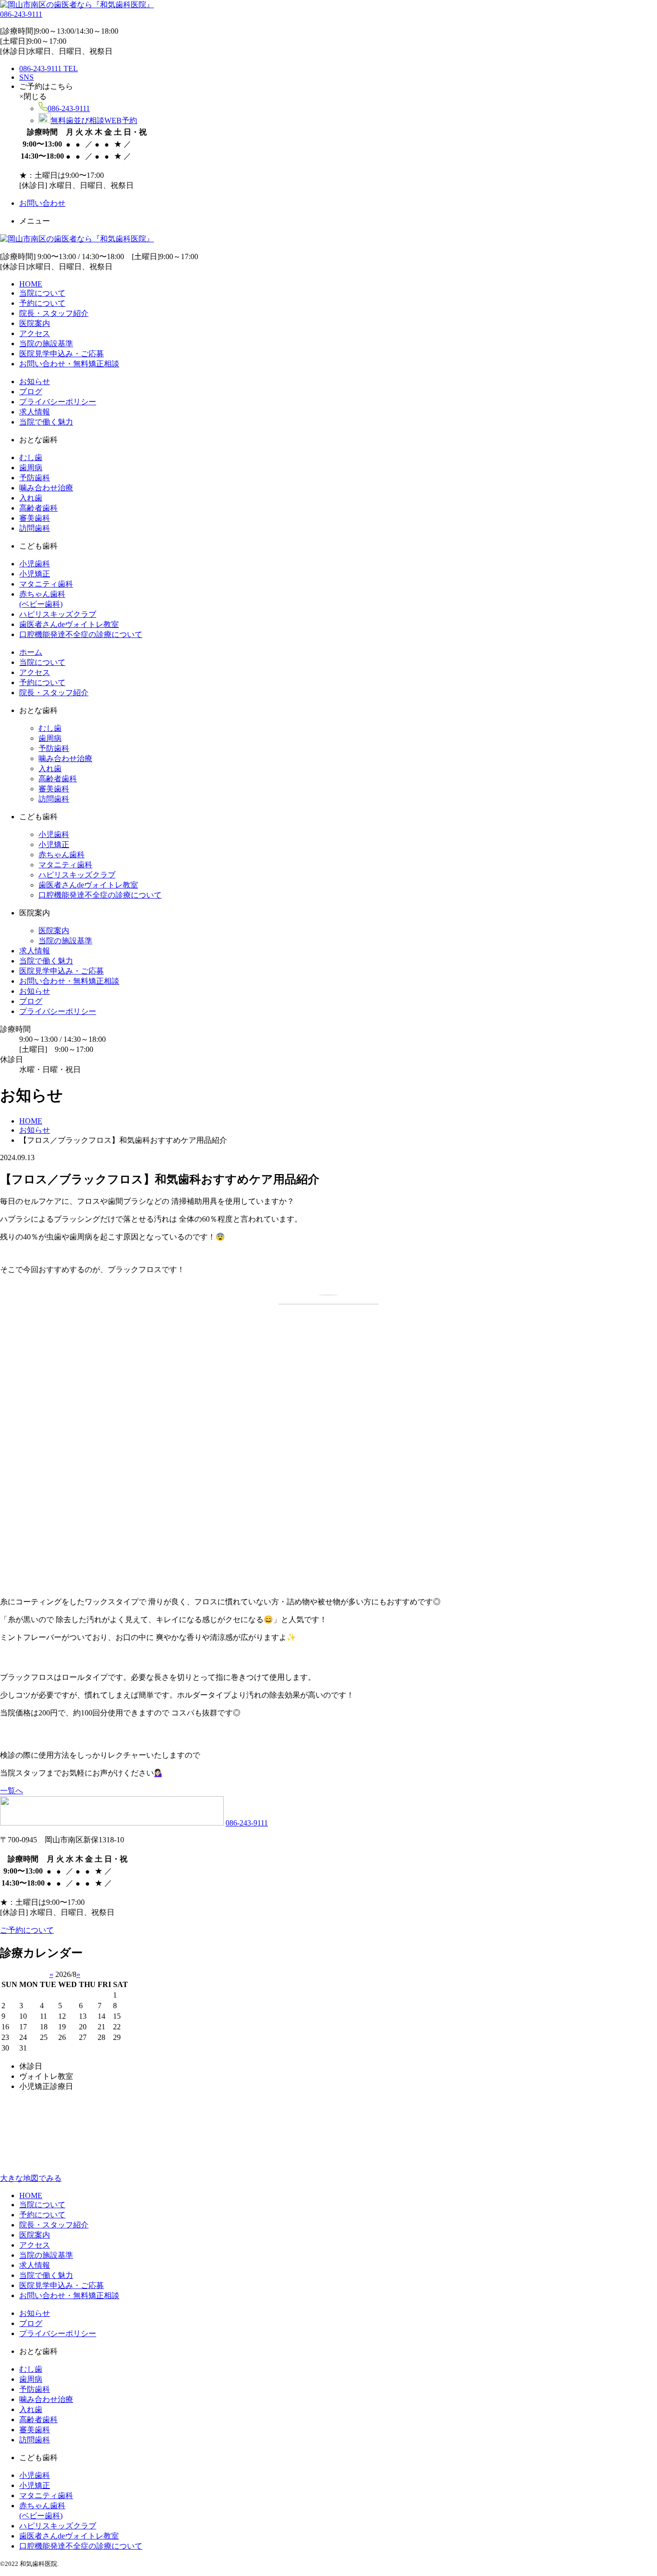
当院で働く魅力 (46, 422)
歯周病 (31, 468)
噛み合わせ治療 (46, 488)
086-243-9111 (21, 14)
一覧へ (12, 1791)
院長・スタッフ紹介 (54, 313)
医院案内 (35, 323)
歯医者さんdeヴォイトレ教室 (69, 624)
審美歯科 (35, 518)
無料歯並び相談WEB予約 (94, 120)
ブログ (31, 392)
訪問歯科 (35, 528)
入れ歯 (31, 498)
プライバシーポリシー (58, 402)
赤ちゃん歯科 (62, 855)
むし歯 (31, 457)
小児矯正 (35, 574)
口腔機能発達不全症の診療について (81, 634)
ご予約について (27, 1930)
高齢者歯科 (38, 508)
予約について (42, 303)
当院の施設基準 (46, 344)
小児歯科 (35, 564)
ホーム (31, 652)
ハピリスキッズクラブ (58, 614)
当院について (42, 293)
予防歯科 (35, 478)
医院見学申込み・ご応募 (62, 354)
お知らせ (35, 381)
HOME (31, 284)
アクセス (35, 333)
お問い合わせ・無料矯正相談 (69, 364)
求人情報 (35, 412)
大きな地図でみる (31, 2178)
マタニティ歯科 (46, 584)
